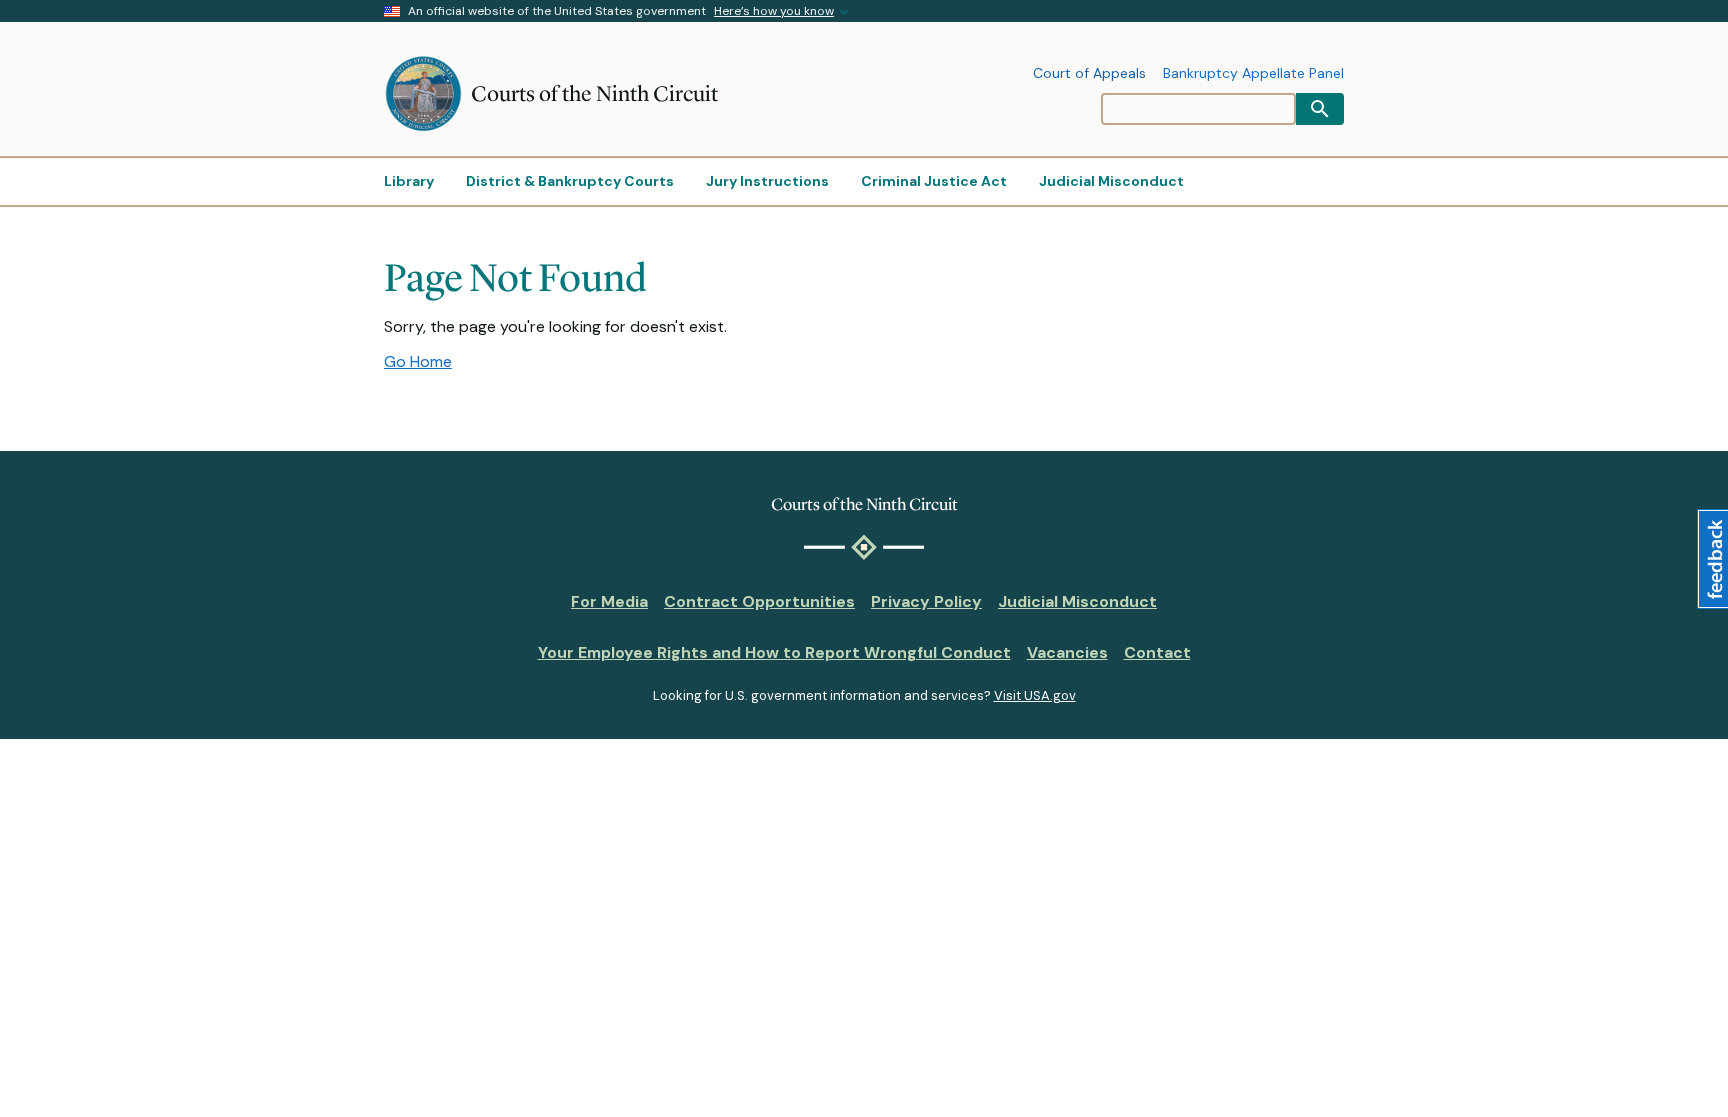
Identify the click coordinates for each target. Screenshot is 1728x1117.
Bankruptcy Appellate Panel (1253, 74)
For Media (609, 601)
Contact (1157, 652)
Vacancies (1067, 652)
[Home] (427, 94)
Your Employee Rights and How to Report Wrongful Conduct (774, 652)
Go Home (418, 361)
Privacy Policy (926, 601)
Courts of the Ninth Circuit (594, 93)
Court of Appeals (1089, 74)
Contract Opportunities (759, 601)
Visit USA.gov (1035, 695)
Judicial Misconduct (1077, 601)
